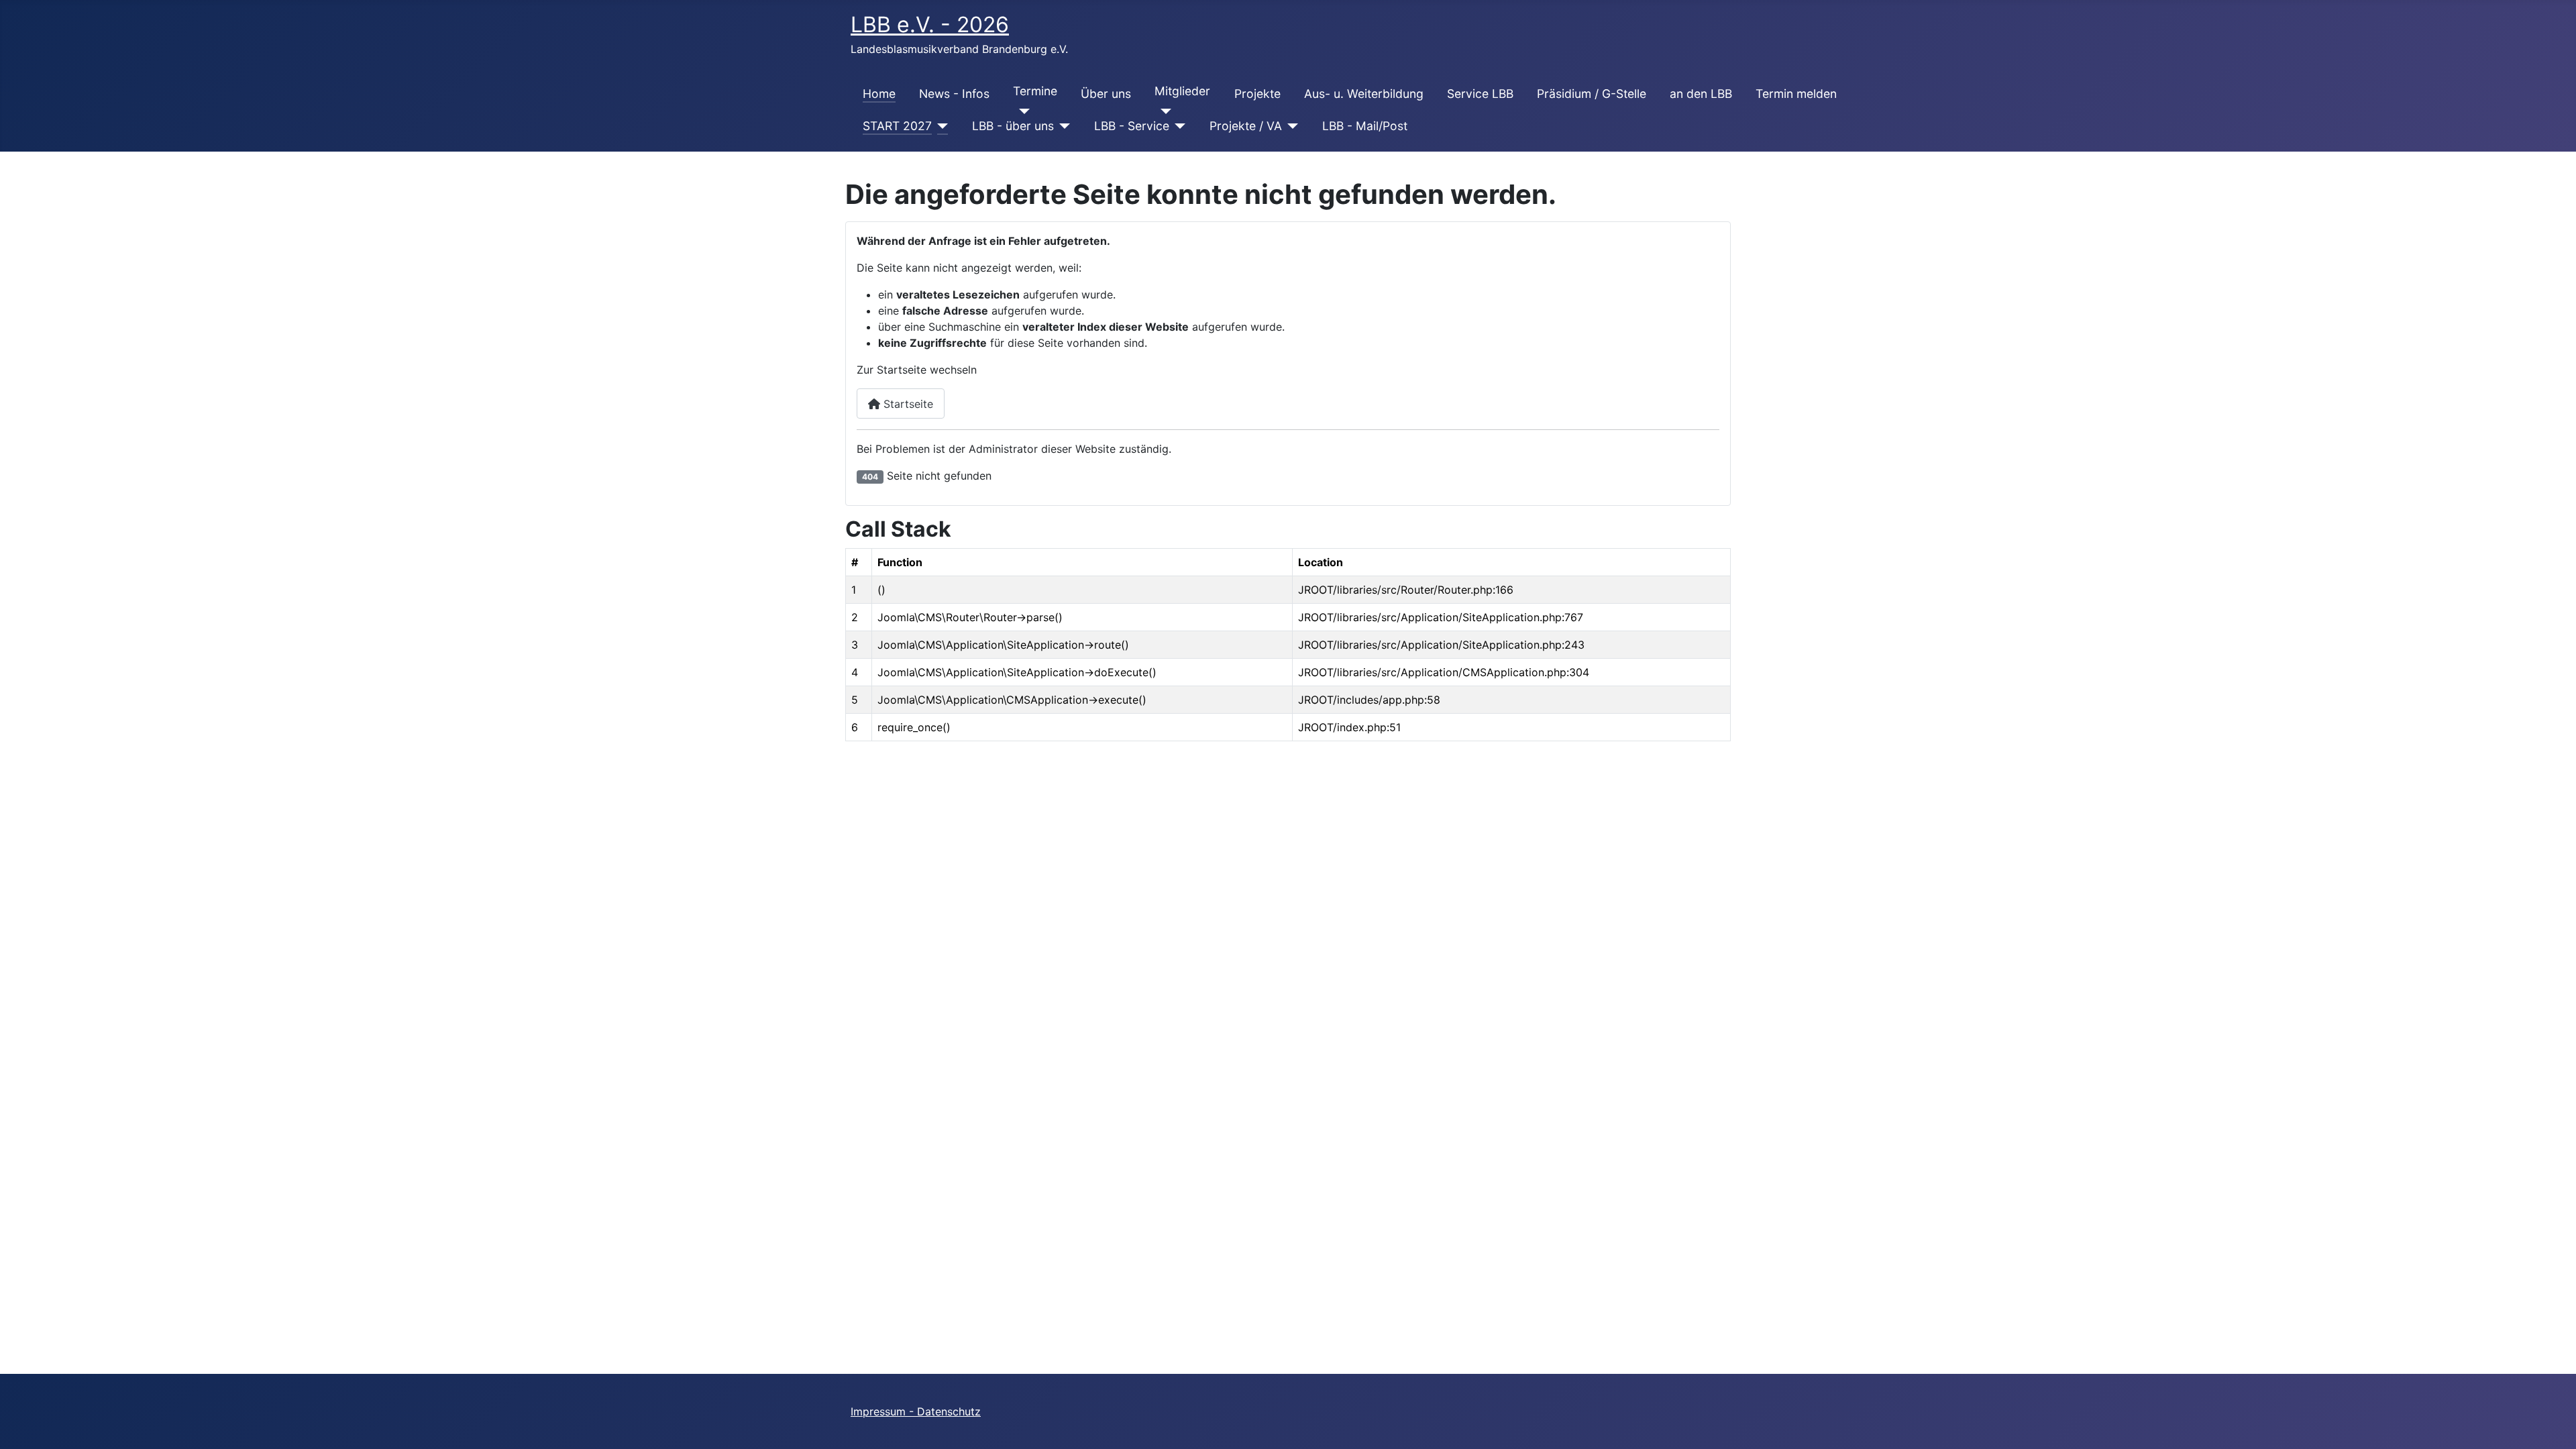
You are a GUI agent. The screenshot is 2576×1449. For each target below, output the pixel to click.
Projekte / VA (1246, 126)
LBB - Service (1132, 126)
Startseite (907, 404)
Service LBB (1480, 94)
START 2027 (897, 126)
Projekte (1257, 94)
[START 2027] (940, 126)
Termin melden (1796, 94)
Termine (1035, 91)
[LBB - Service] (1178, 126)
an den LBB (1701, 94)
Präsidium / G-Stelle (1592, 94)
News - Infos (954, 94)
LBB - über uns (1013, 126)
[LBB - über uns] (1062, 126)
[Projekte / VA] (1290, 126)
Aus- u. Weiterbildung (1364, 94)
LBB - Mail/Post (1365, 126)
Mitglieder (1182, 91)
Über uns (1106, 94)
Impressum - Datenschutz (916, 1411)
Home (879, 94)
